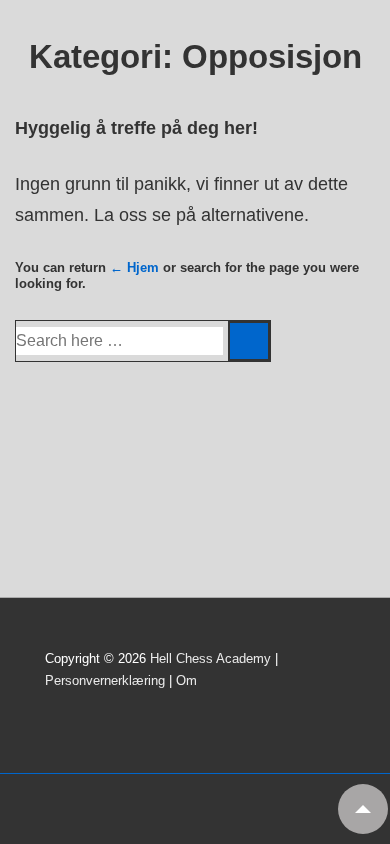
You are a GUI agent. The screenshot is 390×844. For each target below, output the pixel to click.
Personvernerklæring (105, 680)
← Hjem (134, 267)
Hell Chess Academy (210, 658)
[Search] (249, 341)
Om (186, 680)
